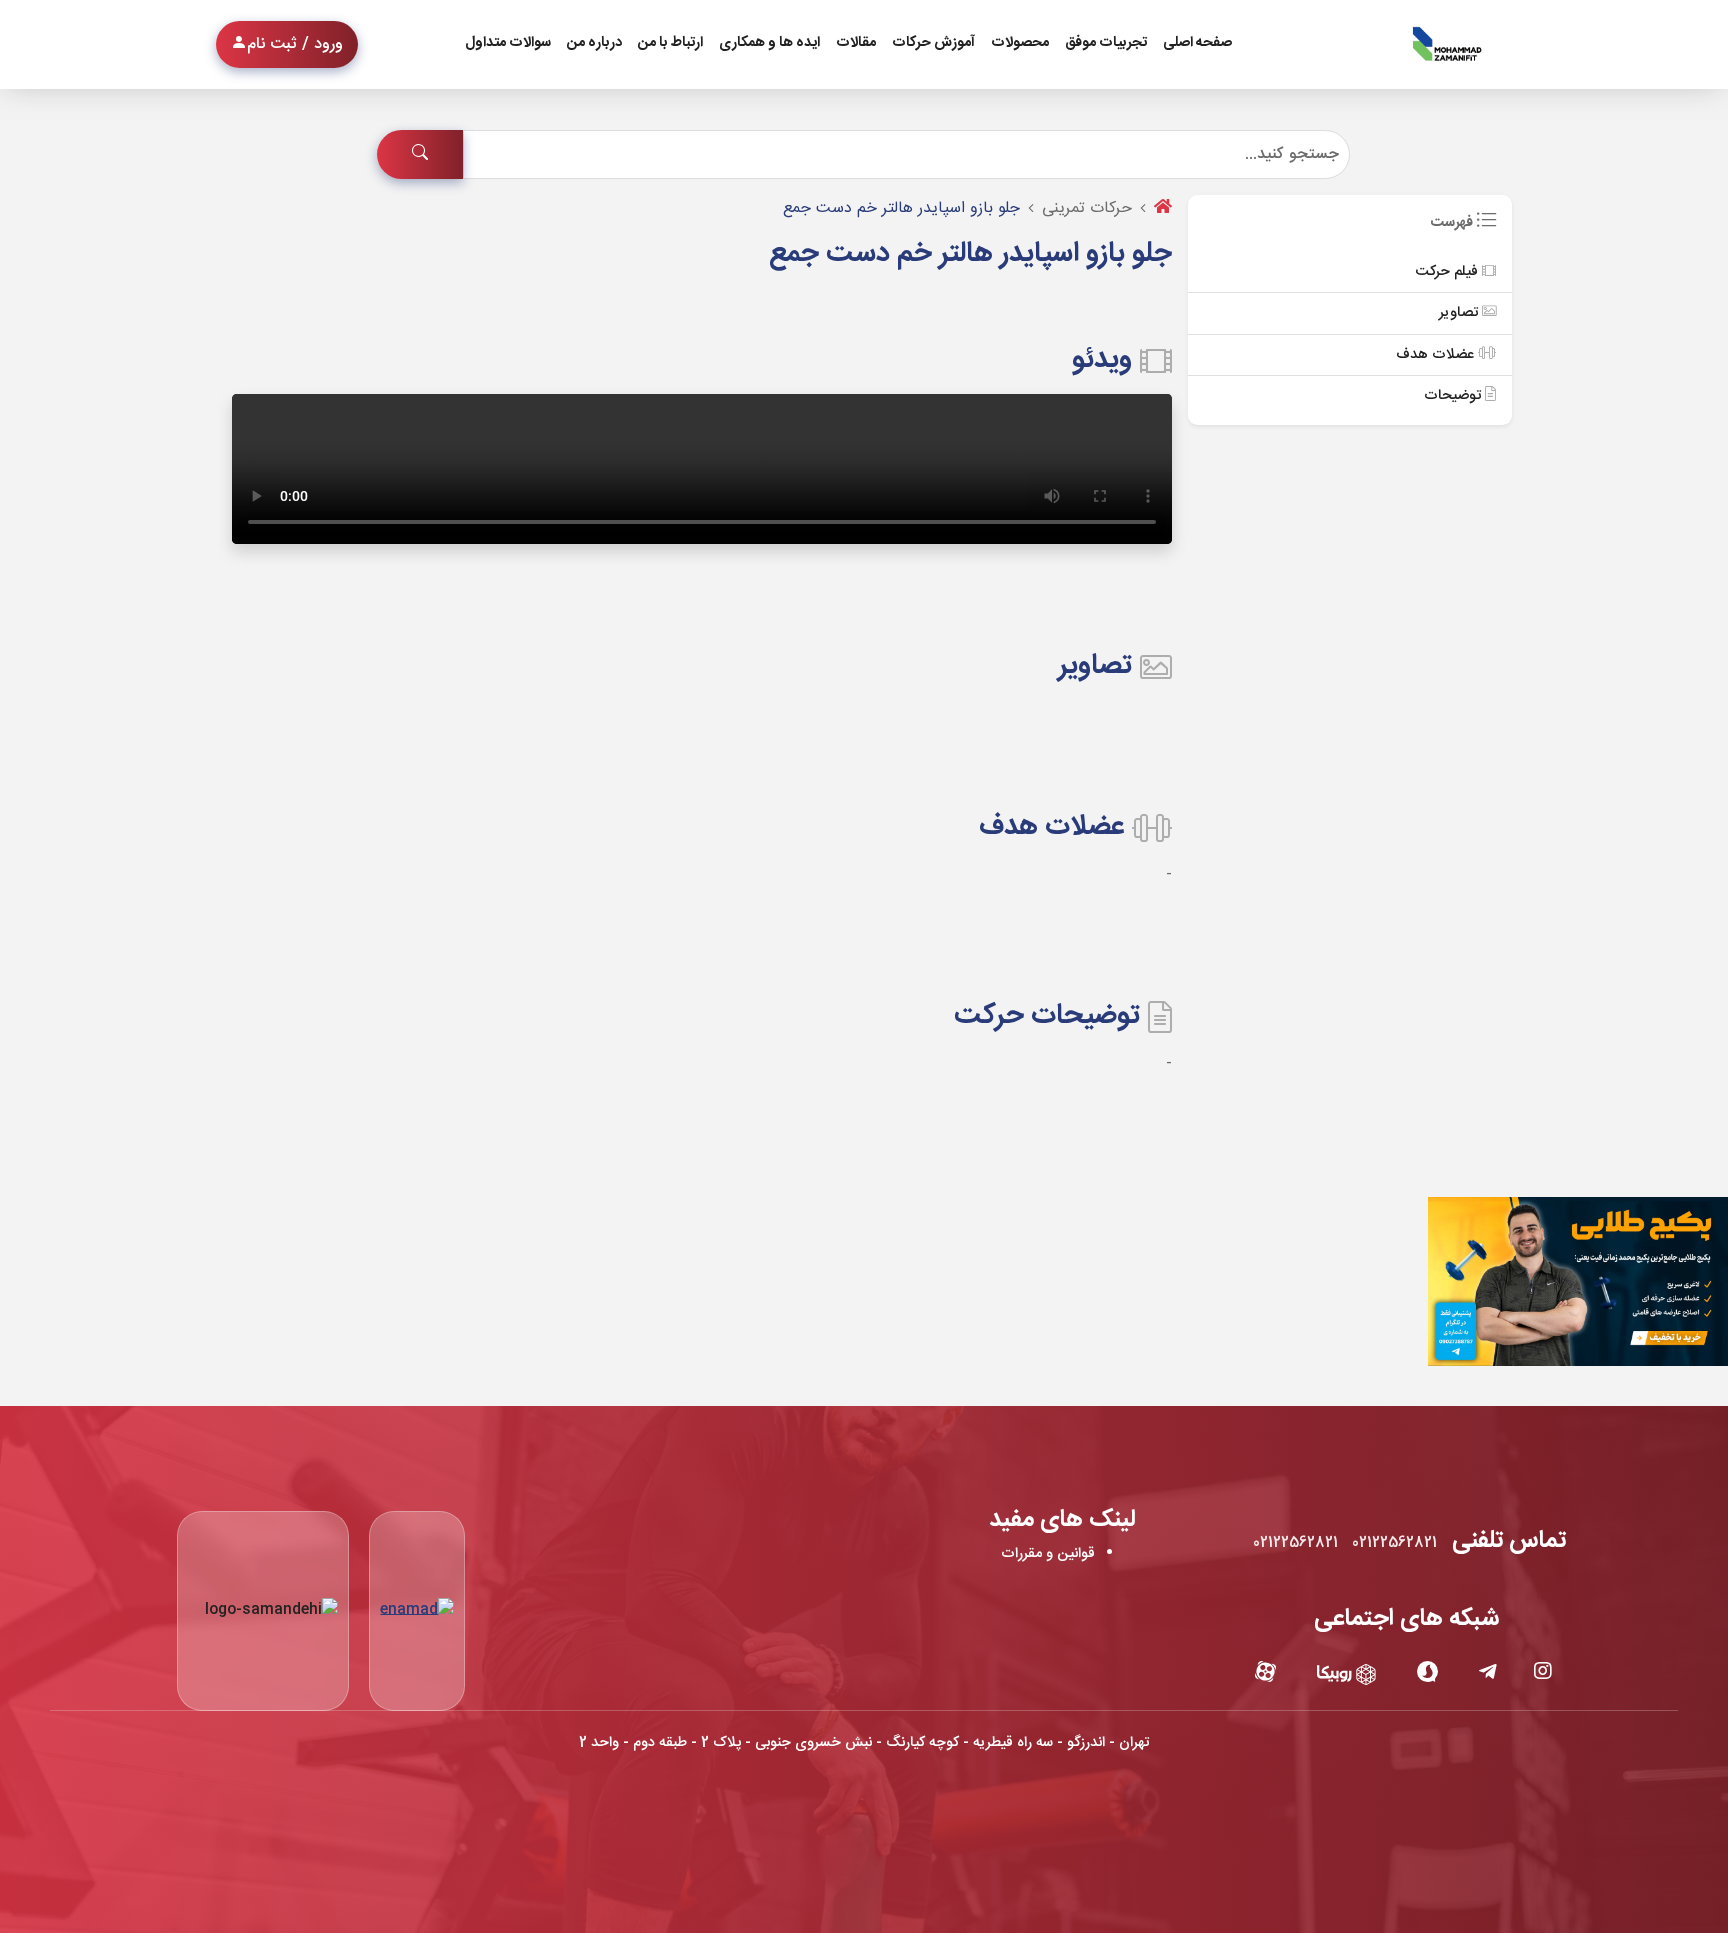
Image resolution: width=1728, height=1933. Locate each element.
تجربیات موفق (1106, 43)
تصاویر (1460, 313)
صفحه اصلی (1197, 43)
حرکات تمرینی (1087, 208)
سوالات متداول (508, 43)
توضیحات (1454, 396)
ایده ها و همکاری (769, 43)
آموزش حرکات (933, 43)
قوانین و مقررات (1048, 1554)
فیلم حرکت (1448, 272)
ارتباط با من (670, 43)
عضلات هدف (1437, 355)
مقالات (856, 43)
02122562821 (1394, 1543)
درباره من (594, 43)
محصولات (1020, 43)
